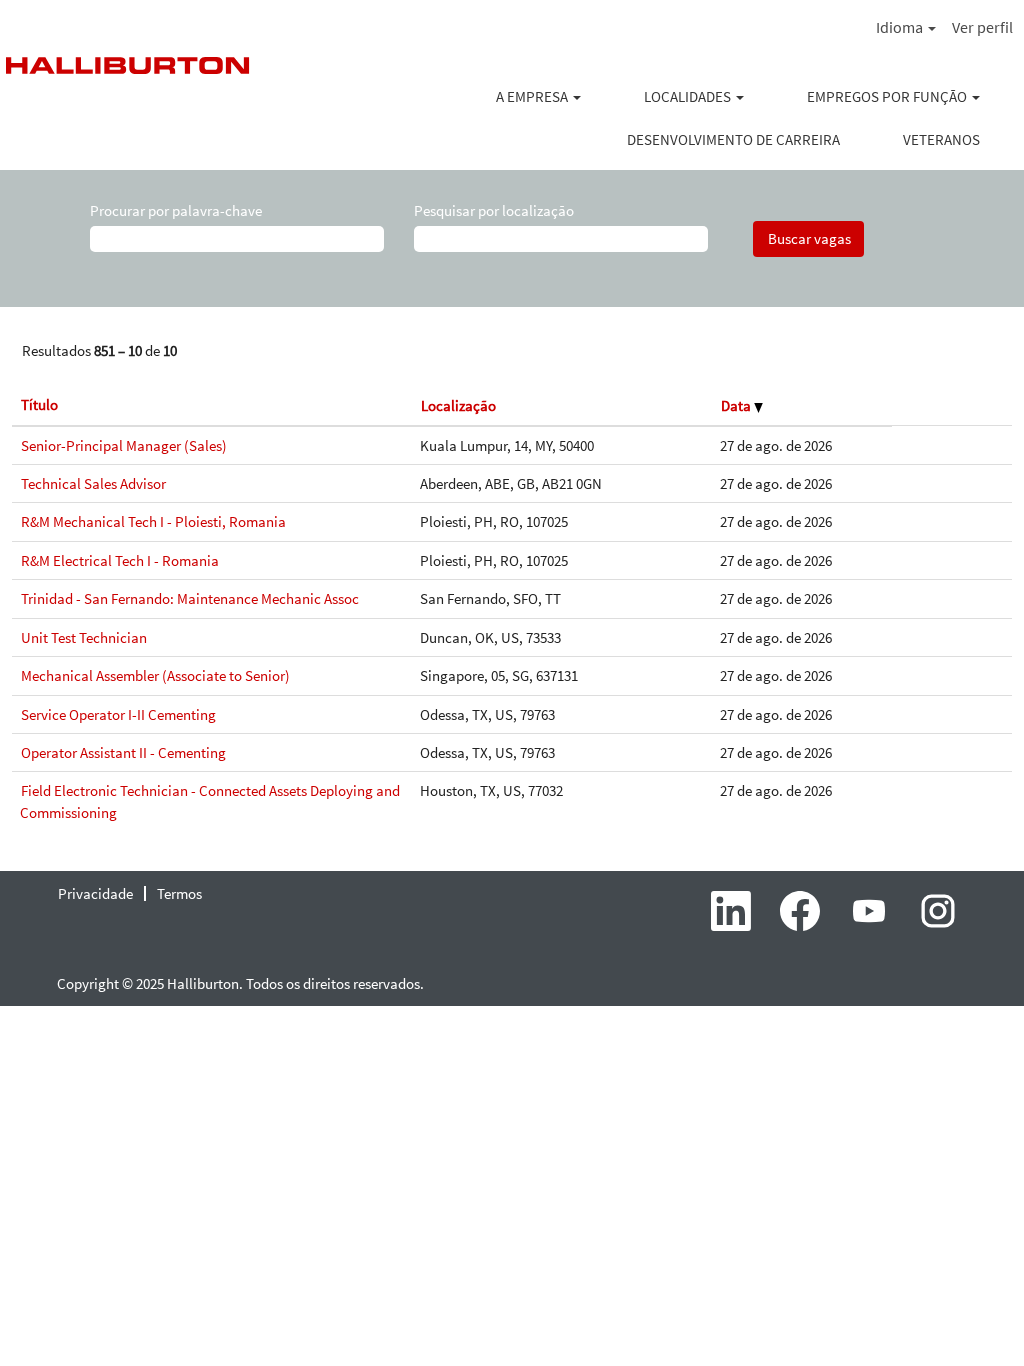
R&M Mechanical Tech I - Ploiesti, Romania (153, 521)
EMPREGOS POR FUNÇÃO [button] (888, 96)
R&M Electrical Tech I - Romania (120, 560)
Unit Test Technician (84, 637)
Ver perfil (982, 27)
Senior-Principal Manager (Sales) (124, 445)
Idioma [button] (901, 27)
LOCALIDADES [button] (689, 96)
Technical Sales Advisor (93, 483)
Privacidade (95, 893)
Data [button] (737, 405)
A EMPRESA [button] (533, 96)
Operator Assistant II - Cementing (123, 752)
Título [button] (39, 404)
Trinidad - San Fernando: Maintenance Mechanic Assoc (190, 598)
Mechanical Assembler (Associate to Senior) (155, 675)
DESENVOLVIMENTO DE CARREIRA (733, 139)
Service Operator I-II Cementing (118, 714)
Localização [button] (458, 405)
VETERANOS (941, 139)
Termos (179, 893)
